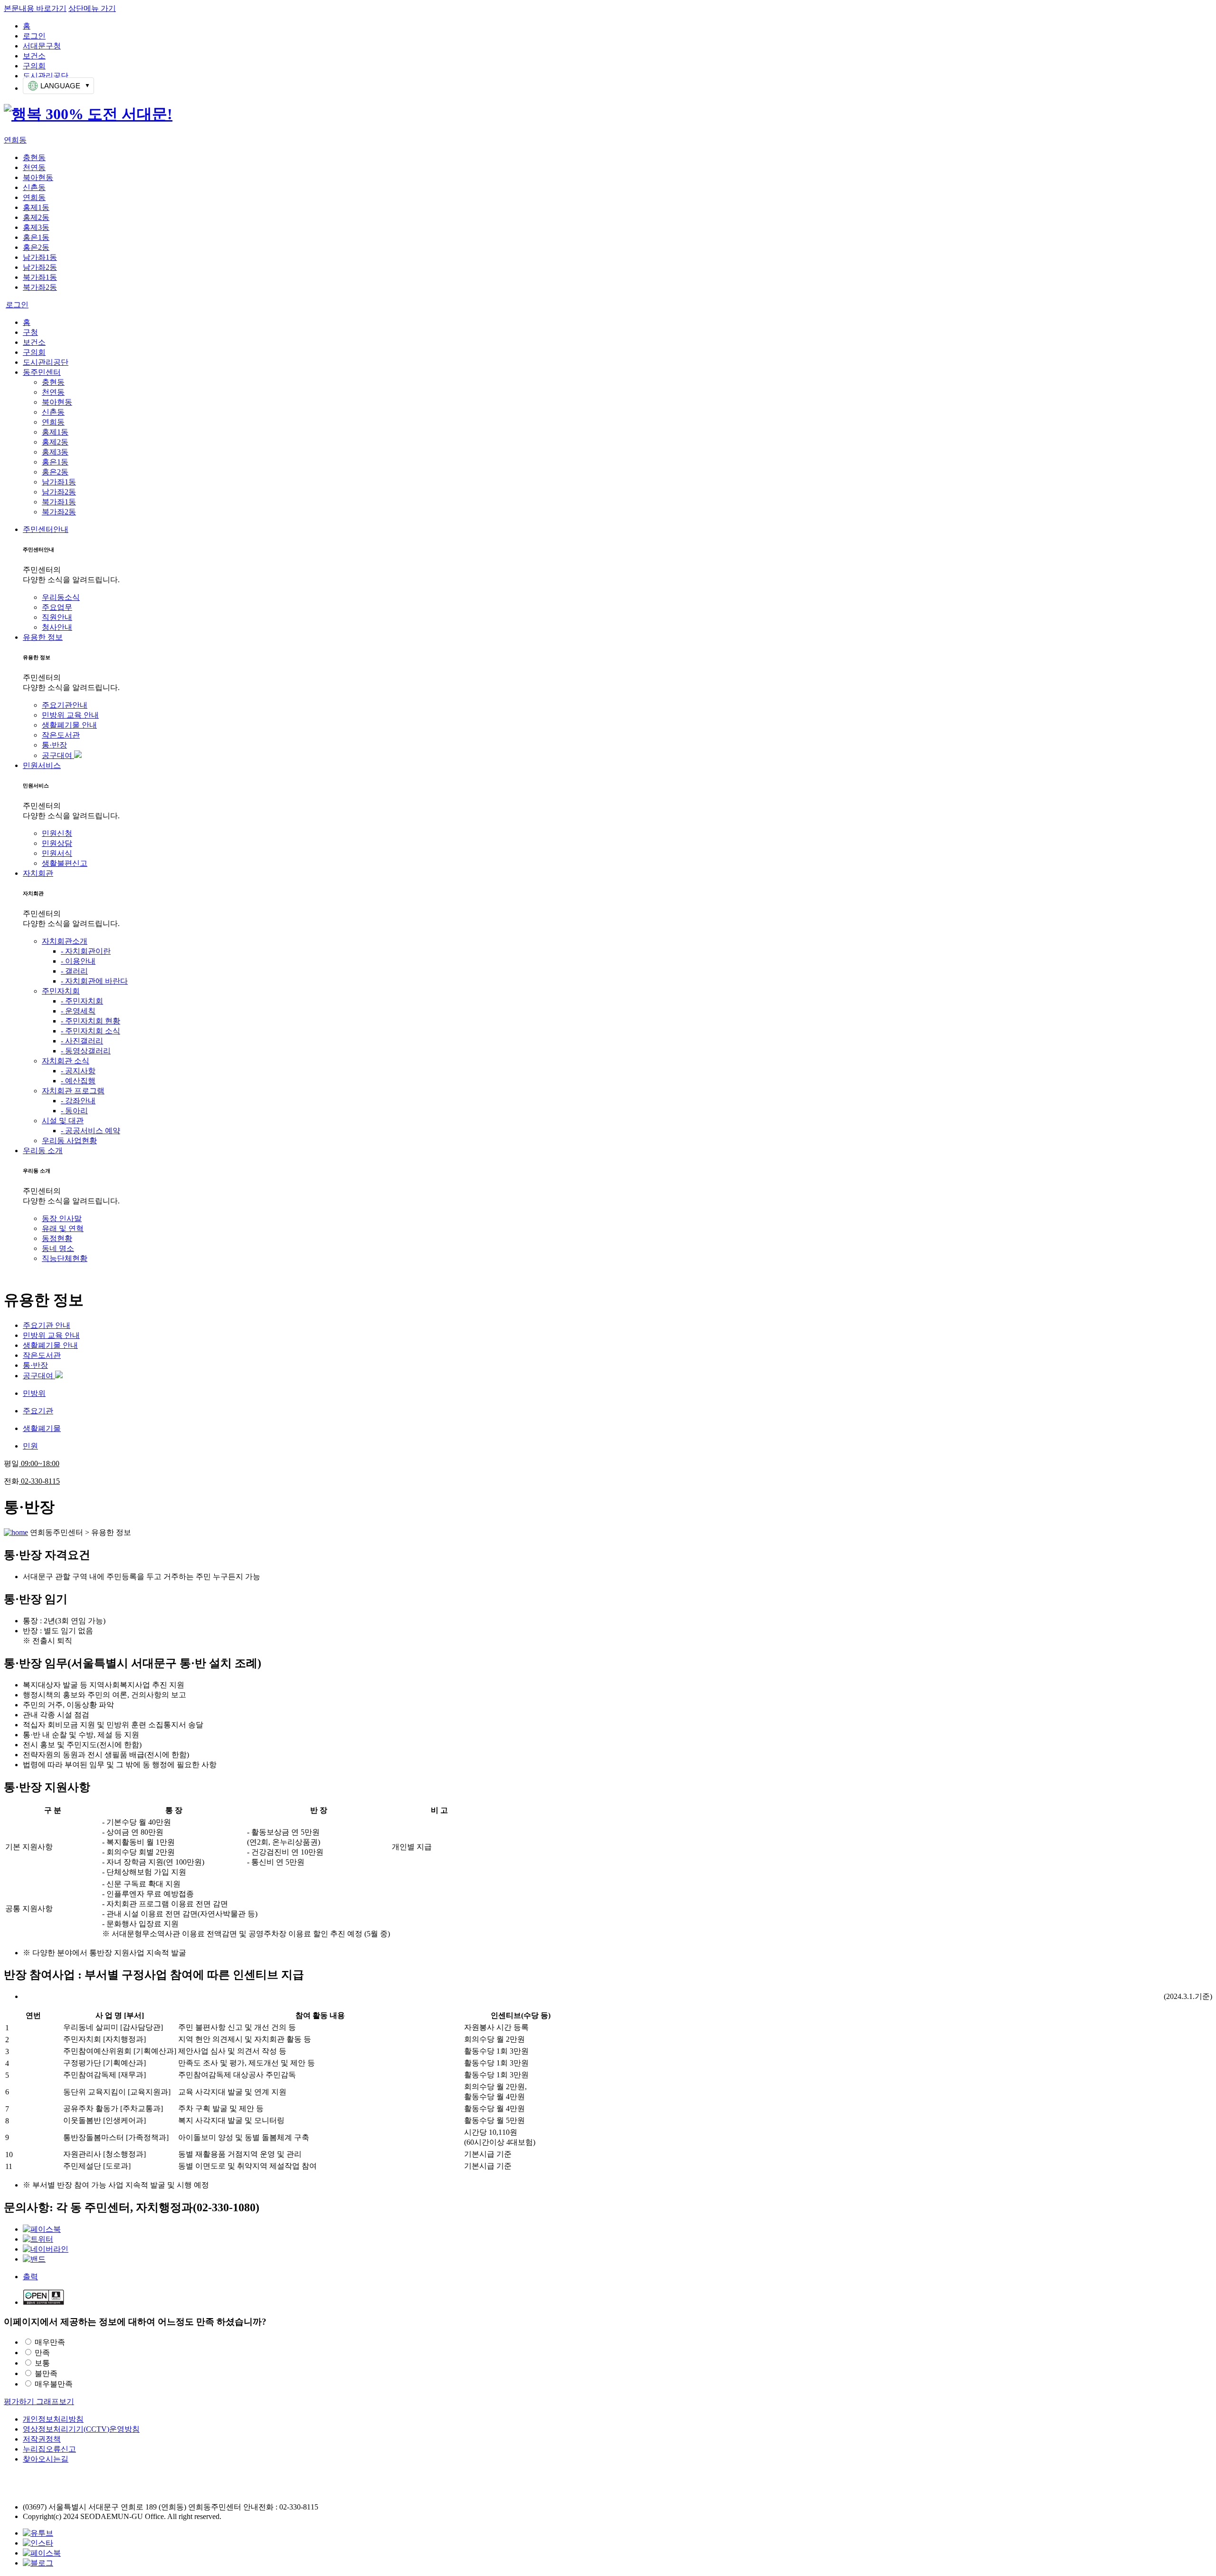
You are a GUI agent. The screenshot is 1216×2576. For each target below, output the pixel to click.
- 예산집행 (78, 1081)
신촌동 (34, 187)
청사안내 (57, 627)
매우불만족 (54, 2384)
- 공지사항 (78, 1071)
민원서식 (57, 853)
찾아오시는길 (46, 2459)
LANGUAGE (60, 86)
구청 (30, 332)
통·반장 (54, 745)
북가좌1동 (40, 277)
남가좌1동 (40, 257)
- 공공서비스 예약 (90, 1131)
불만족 (46, 2373)
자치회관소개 (65, 941)
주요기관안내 (65, 705)
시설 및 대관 (63, 1121)
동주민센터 (42, 372)
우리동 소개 (43, 1151)
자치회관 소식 (66, 1061)
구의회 (34, 66)
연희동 (15, 140)
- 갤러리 (74, 971)
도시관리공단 (46, 76)
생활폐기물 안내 (69, 725)
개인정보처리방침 (53, 2419)
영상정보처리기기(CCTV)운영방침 (81, 2429)
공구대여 (58, 755)
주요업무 (57, 607)
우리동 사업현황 (69, 1141)
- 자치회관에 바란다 (94, 981)
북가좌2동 (40, 287)
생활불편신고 (65, 863)
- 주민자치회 (82, 1001)
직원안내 (57, 617)
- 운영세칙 (78, 1011)
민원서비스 (42, 765)
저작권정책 (42, 2439)
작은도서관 (61, 735)
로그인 (34, 36)
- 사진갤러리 (82, 1041)
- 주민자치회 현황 (90, 1021)
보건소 (34, 56)
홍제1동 (36, 207)
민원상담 (57, 843)
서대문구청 (42, 46)
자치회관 (38, 873)
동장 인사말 (62, 1218)
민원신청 (57, 833)
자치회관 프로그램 (73, 1091)
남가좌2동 (40, 267)
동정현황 (57, 1238)
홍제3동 (36, 227)
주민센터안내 (46, 529)
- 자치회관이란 (86, 951)
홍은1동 (36, 237)
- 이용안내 (78, 961)
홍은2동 (36, 247)
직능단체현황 (65, 1258)
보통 (42, 2363)
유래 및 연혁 (63, 1228)
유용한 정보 (43, 637)
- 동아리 (74, 1111)
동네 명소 (58, 1248)
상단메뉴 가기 (92, 8)
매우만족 (50, 2342)
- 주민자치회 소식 (90, 1031)
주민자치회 (61, 991)
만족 (42, 2353)
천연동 (34, 167)
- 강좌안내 (78, 1101)
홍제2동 (36, 217)
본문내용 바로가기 (35, 8)
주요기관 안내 (47, 1325)
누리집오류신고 (49, 2449)
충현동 (34, 157)
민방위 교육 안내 (70, 715)
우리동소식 (61, 597)
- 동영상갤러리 (86, 1051)
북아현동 (38, 177)
